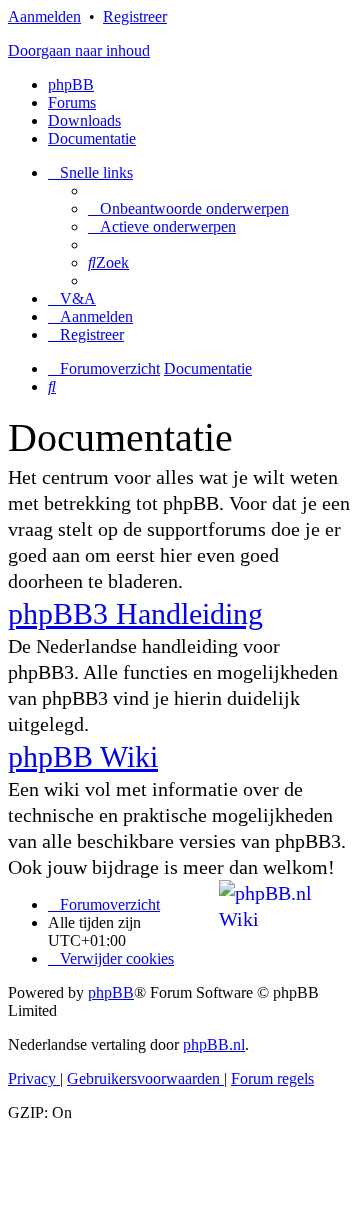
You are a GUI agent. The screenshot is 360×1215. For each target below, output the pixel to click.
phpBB (71, 84)
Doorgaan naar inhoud (79, 50)
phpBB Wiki (83, 756)
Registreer (135, 16)
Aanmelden (44, 16)
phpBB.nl (214, 1044)
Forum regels (272, 1078)
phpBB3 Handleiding (135, 613)
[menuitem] (188, 208)
